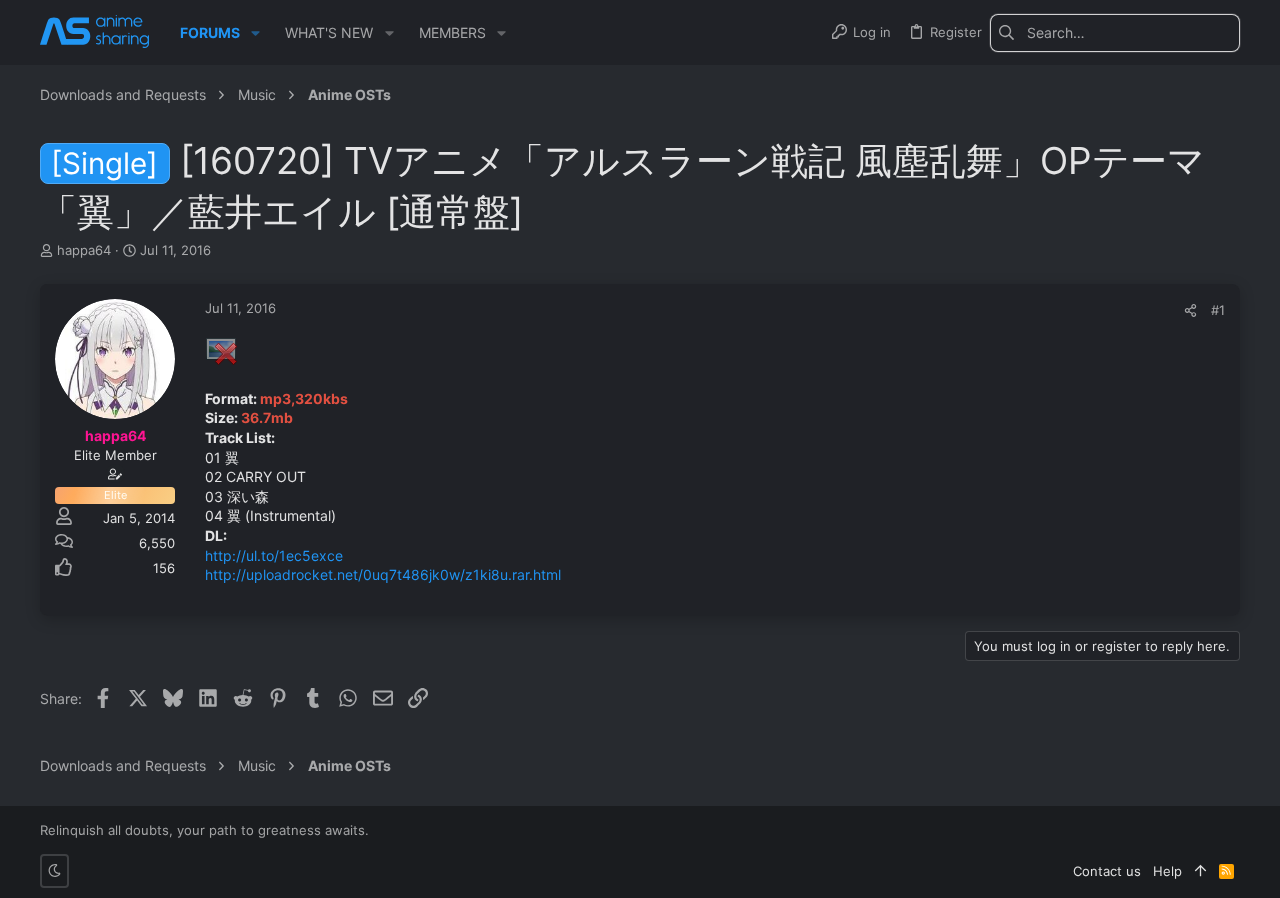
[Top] (1200, 871)
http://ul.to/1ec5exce (274, 555)
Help (1167, 871)
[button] (255, 33)
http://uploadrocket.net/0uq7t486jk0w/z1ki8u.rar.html (383, 574)
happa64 (84, 250)
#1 (1218, 310)
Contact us (1107, 871)
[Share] (1190, 310)
